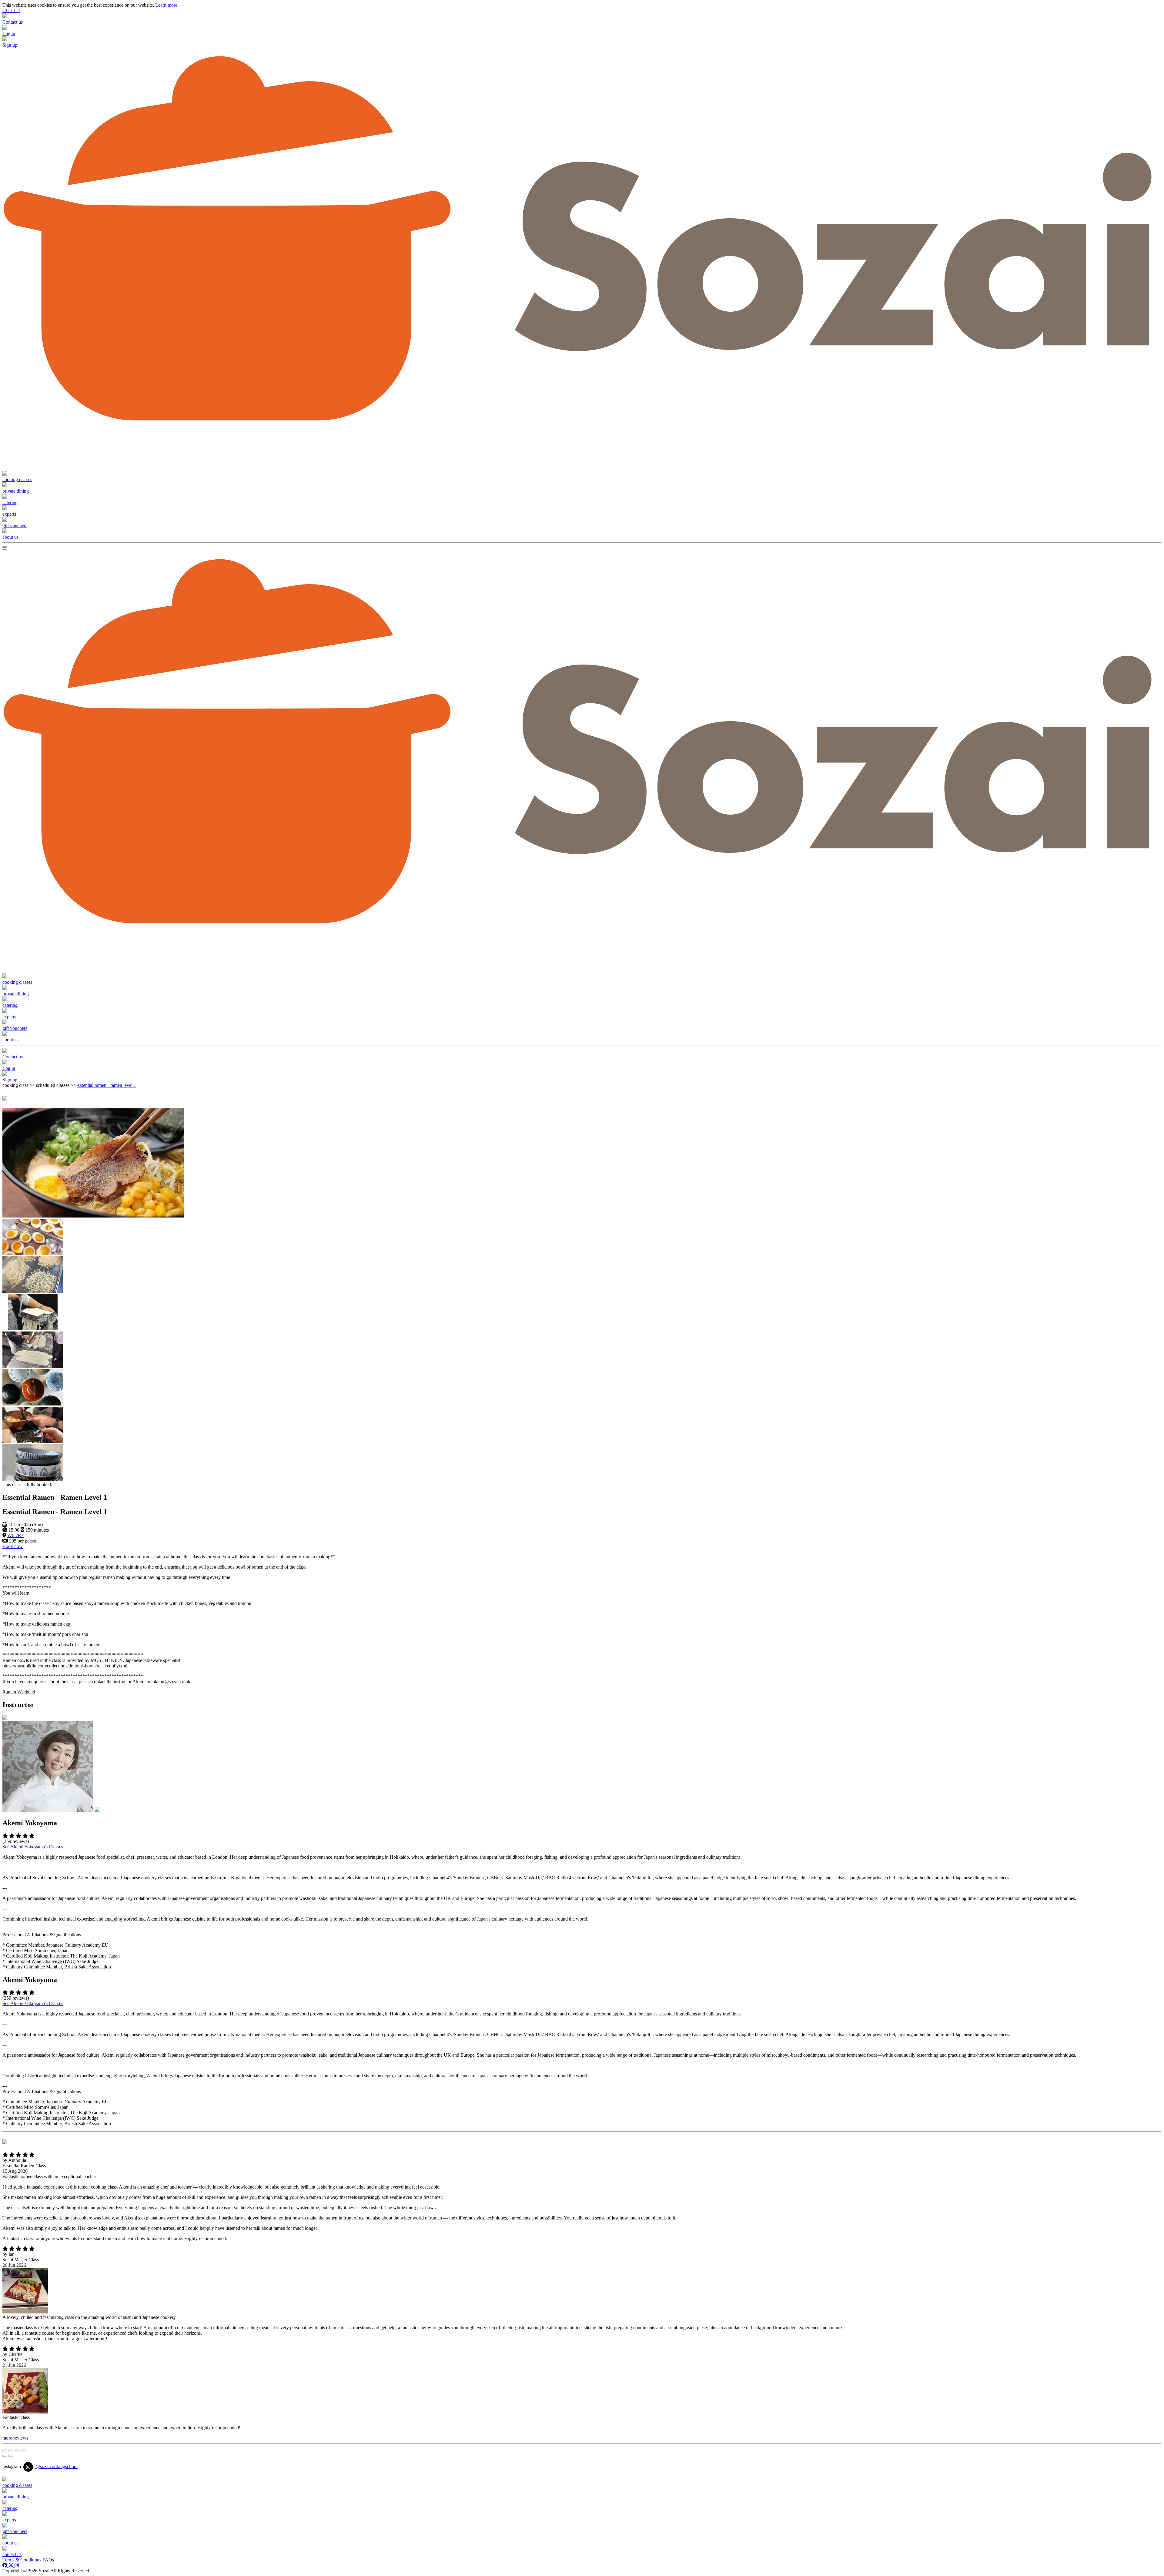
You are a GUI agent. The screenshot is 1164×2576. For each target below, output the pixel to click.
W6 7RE (16, 1535)
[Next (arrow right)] (11, 2456)
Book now (13, 1546)
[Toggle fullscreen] (17, 2450)
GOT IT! (11, 10)
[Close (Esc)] (5, 2450)
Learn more (166, 5)
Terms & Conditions (22, 2560)
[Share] (11, 2450)
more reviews (15, 2438)
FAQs (48, 2560)
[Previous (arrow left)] (5, 2456)
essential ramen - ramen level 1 (107, 1085)
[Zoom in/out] (23, 2450)
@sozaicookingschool (57, 2466)
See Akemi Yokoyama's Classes (33, 1847)
